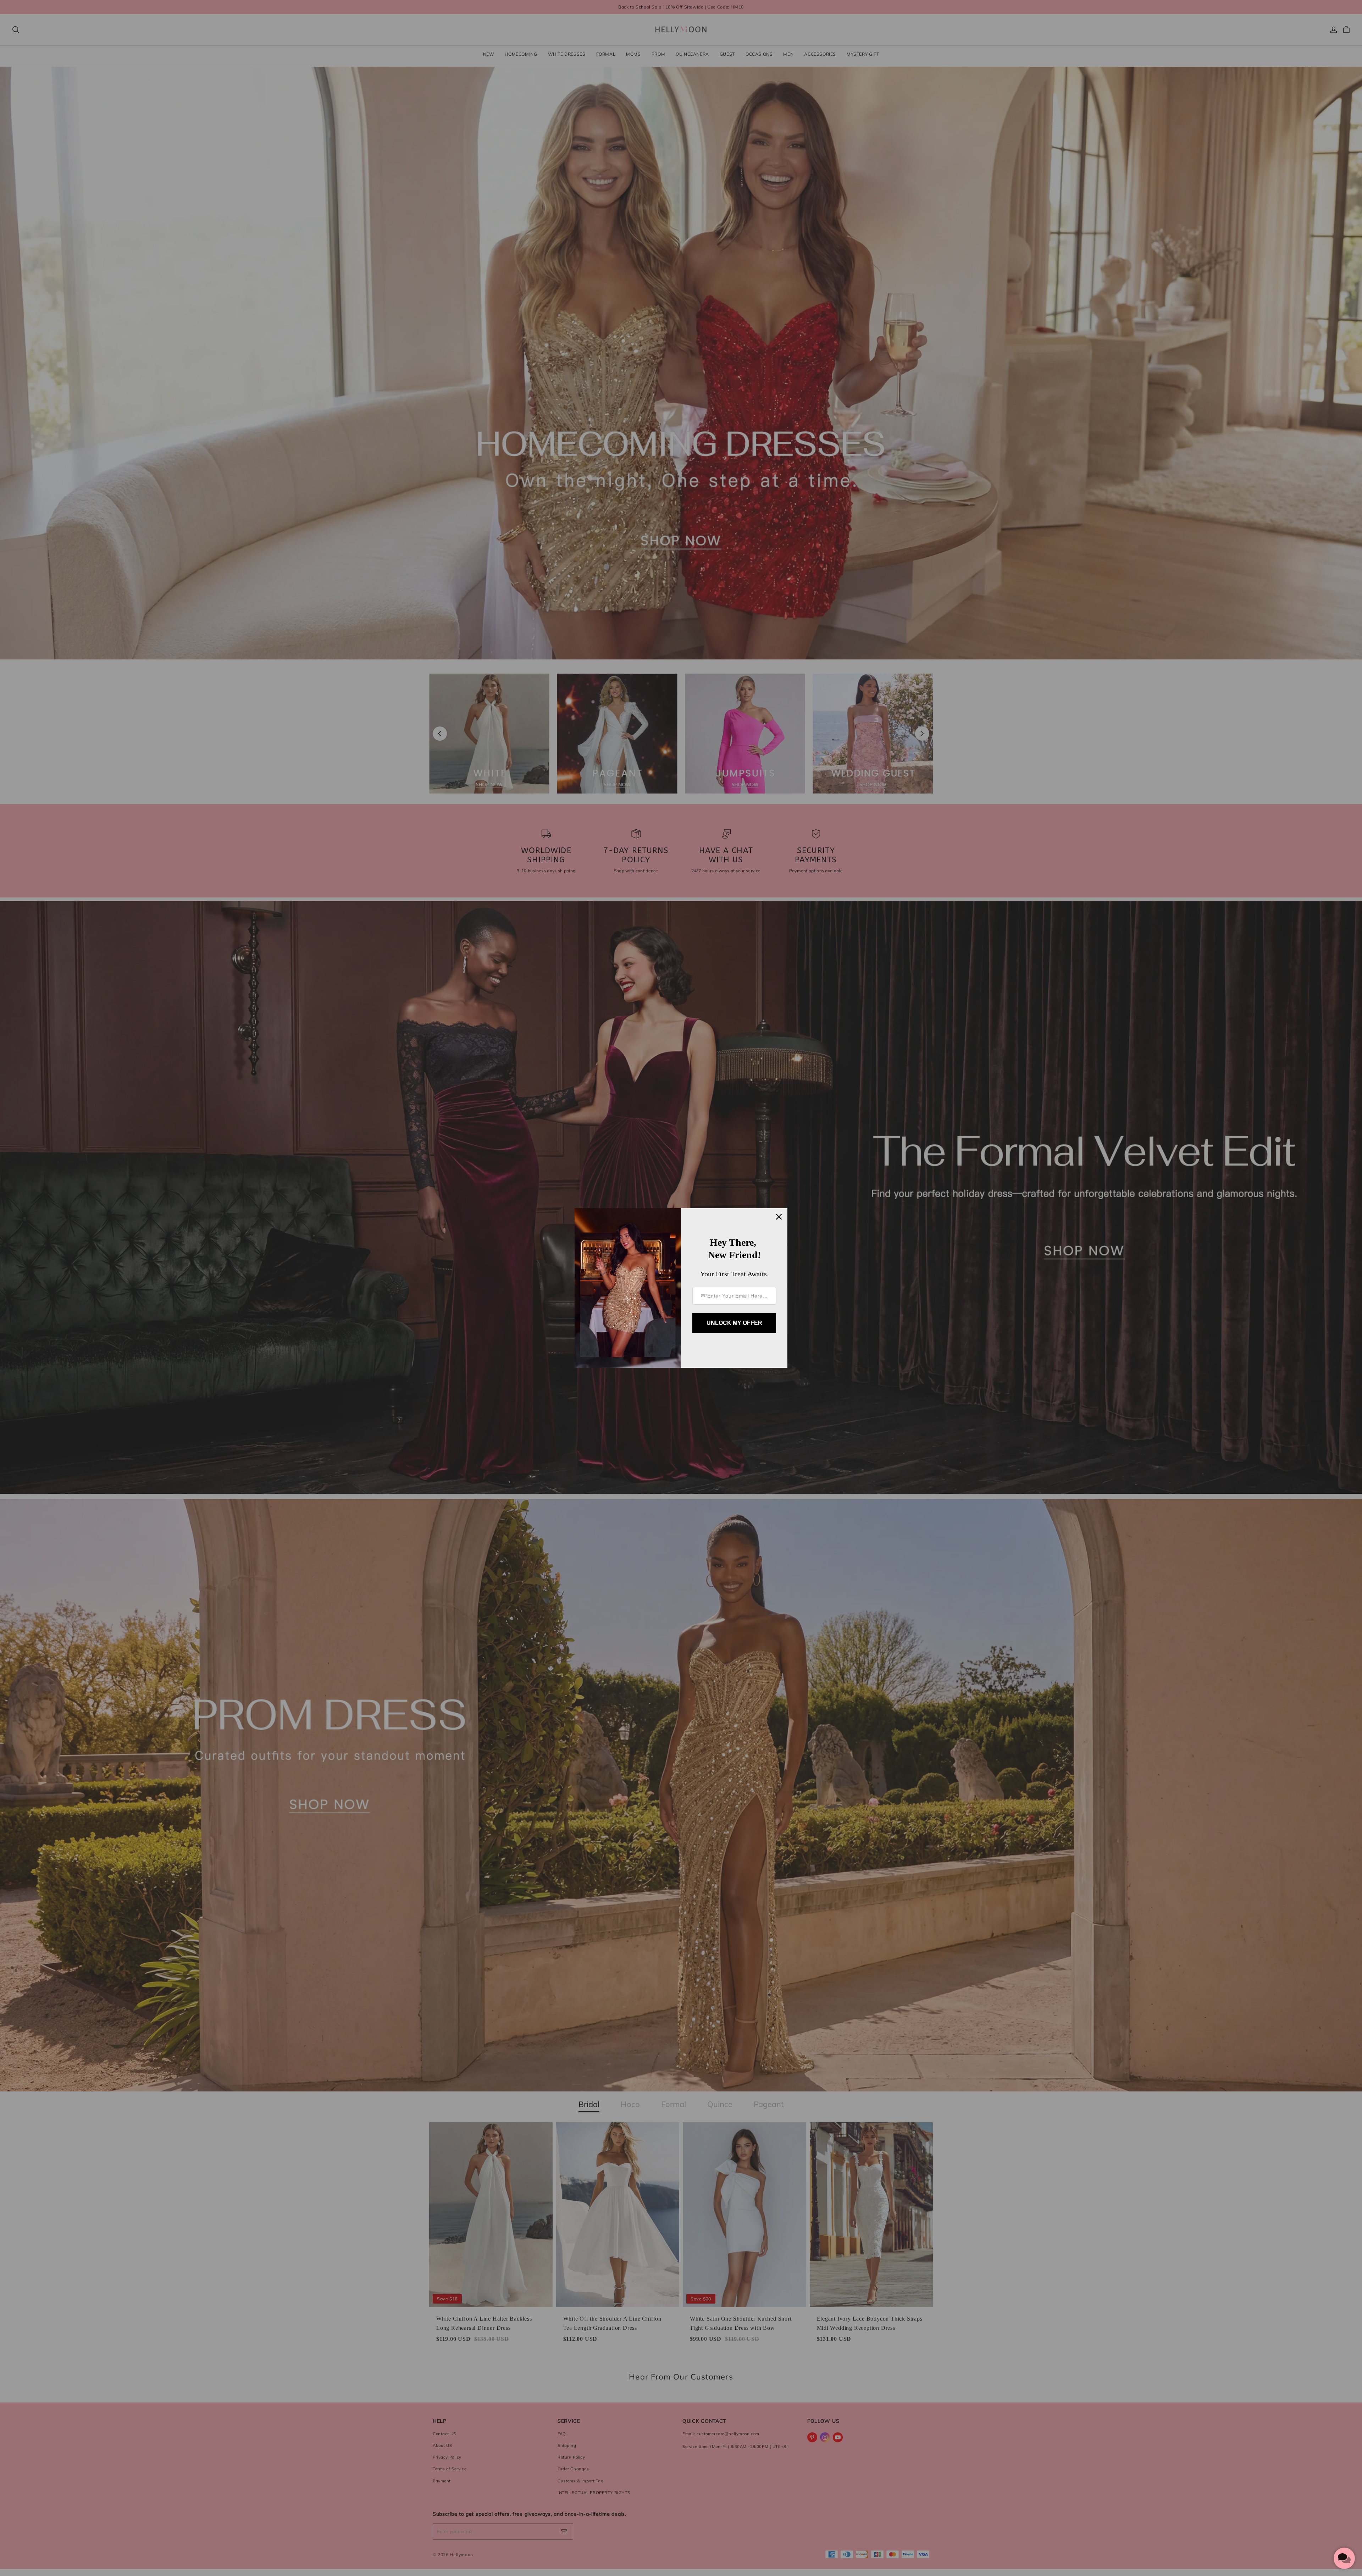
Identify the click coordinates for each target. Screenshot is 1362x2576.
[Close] (779, 1217)
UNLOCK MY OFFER (734, 1323)
